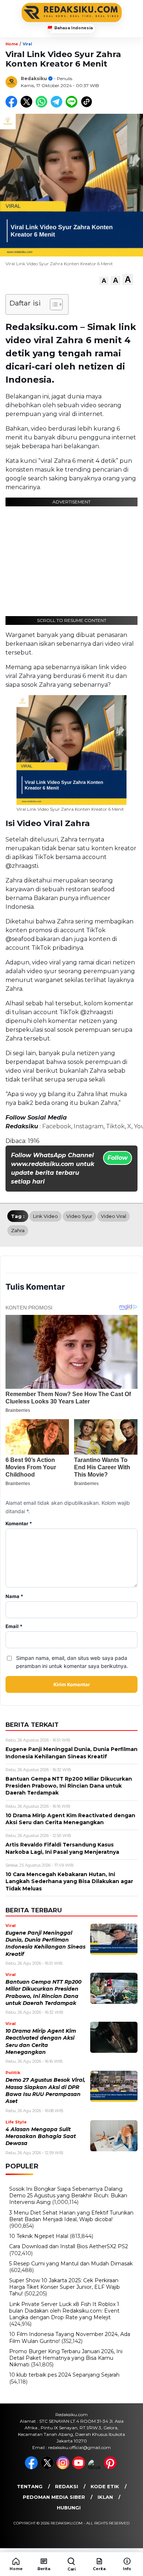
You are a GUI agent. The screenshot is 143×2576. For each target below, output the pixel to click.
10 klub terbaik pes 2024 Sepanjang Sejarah (64, 2375)
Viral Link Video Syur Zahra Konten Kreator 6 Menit (70, 809)
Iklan (105, 2497)
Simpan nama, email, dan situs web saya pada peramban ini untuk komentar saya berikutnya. (72, 1662)
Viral (27, 44)
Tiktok (115, 1126)
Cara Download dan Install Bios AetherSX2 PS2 (69, 2246)
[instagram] (64, 2467)
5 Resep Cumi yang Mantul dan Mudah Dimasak (71, 2264)
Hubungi (69, 2508)
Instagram (89, 1126)
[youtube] (79, 2467)
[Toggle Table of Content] (53, 304)
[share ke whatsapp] (43, 106)
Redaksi (67, 2486)
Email (14, 1626)
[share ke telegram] (57, 106)
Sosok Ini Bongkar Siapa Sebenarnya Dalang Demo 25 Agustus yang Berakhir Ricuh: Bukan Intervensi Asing (68, 2196)
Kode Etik (105, 2486)
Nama (14, 1596)
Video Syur (79, 1216)
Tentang (30, 2486)
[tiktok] (95, 2467)
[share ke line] (73, 106)
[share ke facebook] (13, 106)
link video (45, 1216)
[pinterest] (111, 2467)
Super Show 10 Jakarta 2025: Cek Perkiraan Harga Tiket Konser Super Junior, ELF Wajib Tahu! (65, 2287)
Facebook (57, 1126)
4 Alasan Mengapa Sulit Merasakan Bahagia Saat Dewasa (41, 2136)
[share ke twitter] (28, 106)
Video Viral (113, 1216)
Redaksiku (34, 78)
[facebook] (32, 2467)
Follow (118, 1158)
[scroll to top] (133, 2539)
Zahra (18, 1230)
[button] (104, 281)
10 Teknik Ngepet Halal (39, 2236)
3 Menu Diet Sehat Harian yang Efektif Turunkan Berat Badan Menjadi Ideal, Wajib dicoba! (71, 2216)
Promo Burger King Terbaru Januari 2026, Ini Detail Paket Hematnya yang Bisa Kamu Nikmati (66, 2358)
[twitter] (48, 2467)
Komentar (19, 1524)
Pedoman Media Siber (54, 2497)
